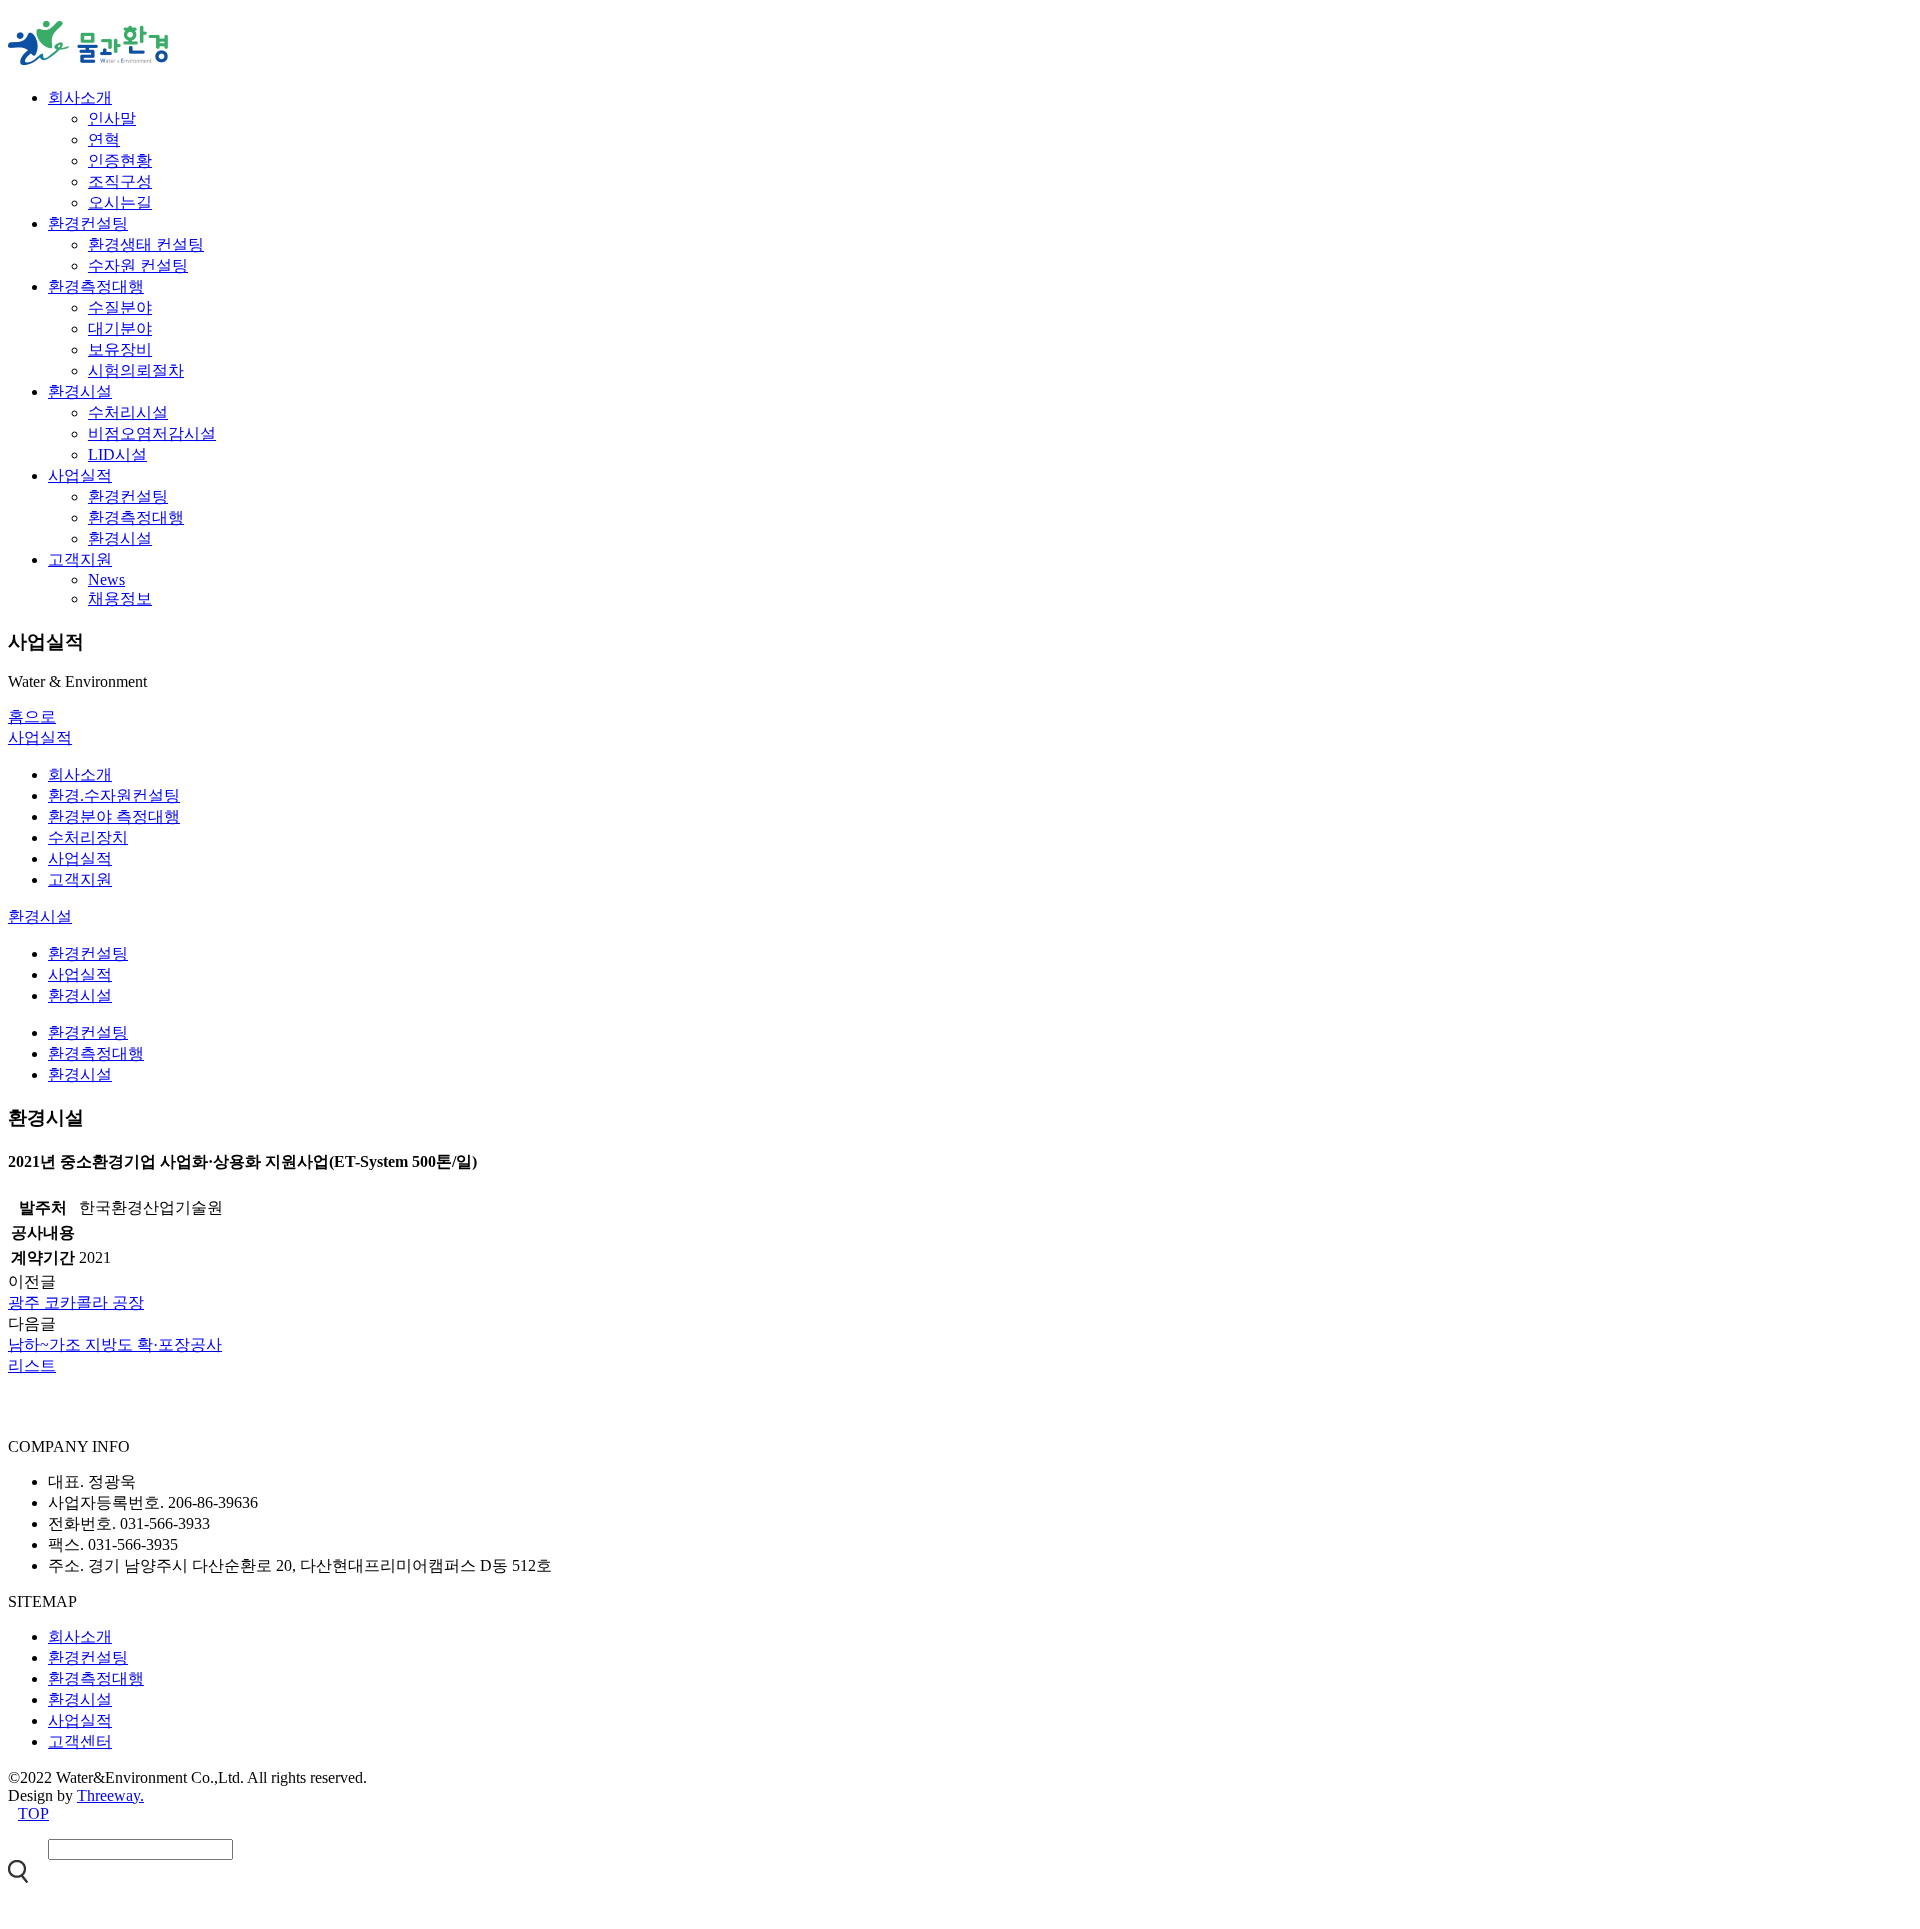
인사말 (112, 118)
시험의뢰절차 (136, 370)
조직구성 (120, 181)
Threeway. (110, 1795)
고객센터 (80, 1741)
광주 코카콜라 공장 (76, 1302)
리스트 (32, 1365)
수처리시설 (128, 412)
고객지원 (80, 559)
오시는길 (120, 202)
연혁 (104, 139)
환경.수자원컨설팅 (114, 795)
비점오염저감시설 (152, 433)
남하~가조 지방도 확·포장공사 (115, 1344)
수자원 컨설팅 (138, 265)
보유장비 (120, 349)
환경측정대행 (96, 286)
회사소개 (80, 97)
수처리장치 (88, 837)
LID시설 (117, 454)
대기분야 (120, 328)
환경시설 (80, 391)
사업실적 (80, 475)
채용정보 (120, 598)
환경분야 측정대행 (114, 816)
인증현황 (120, 160)
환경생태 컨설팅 (146, 244)
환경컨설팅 (88, 223)
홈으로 (32, 716)
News (106, 579)
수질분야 (120, 307)
